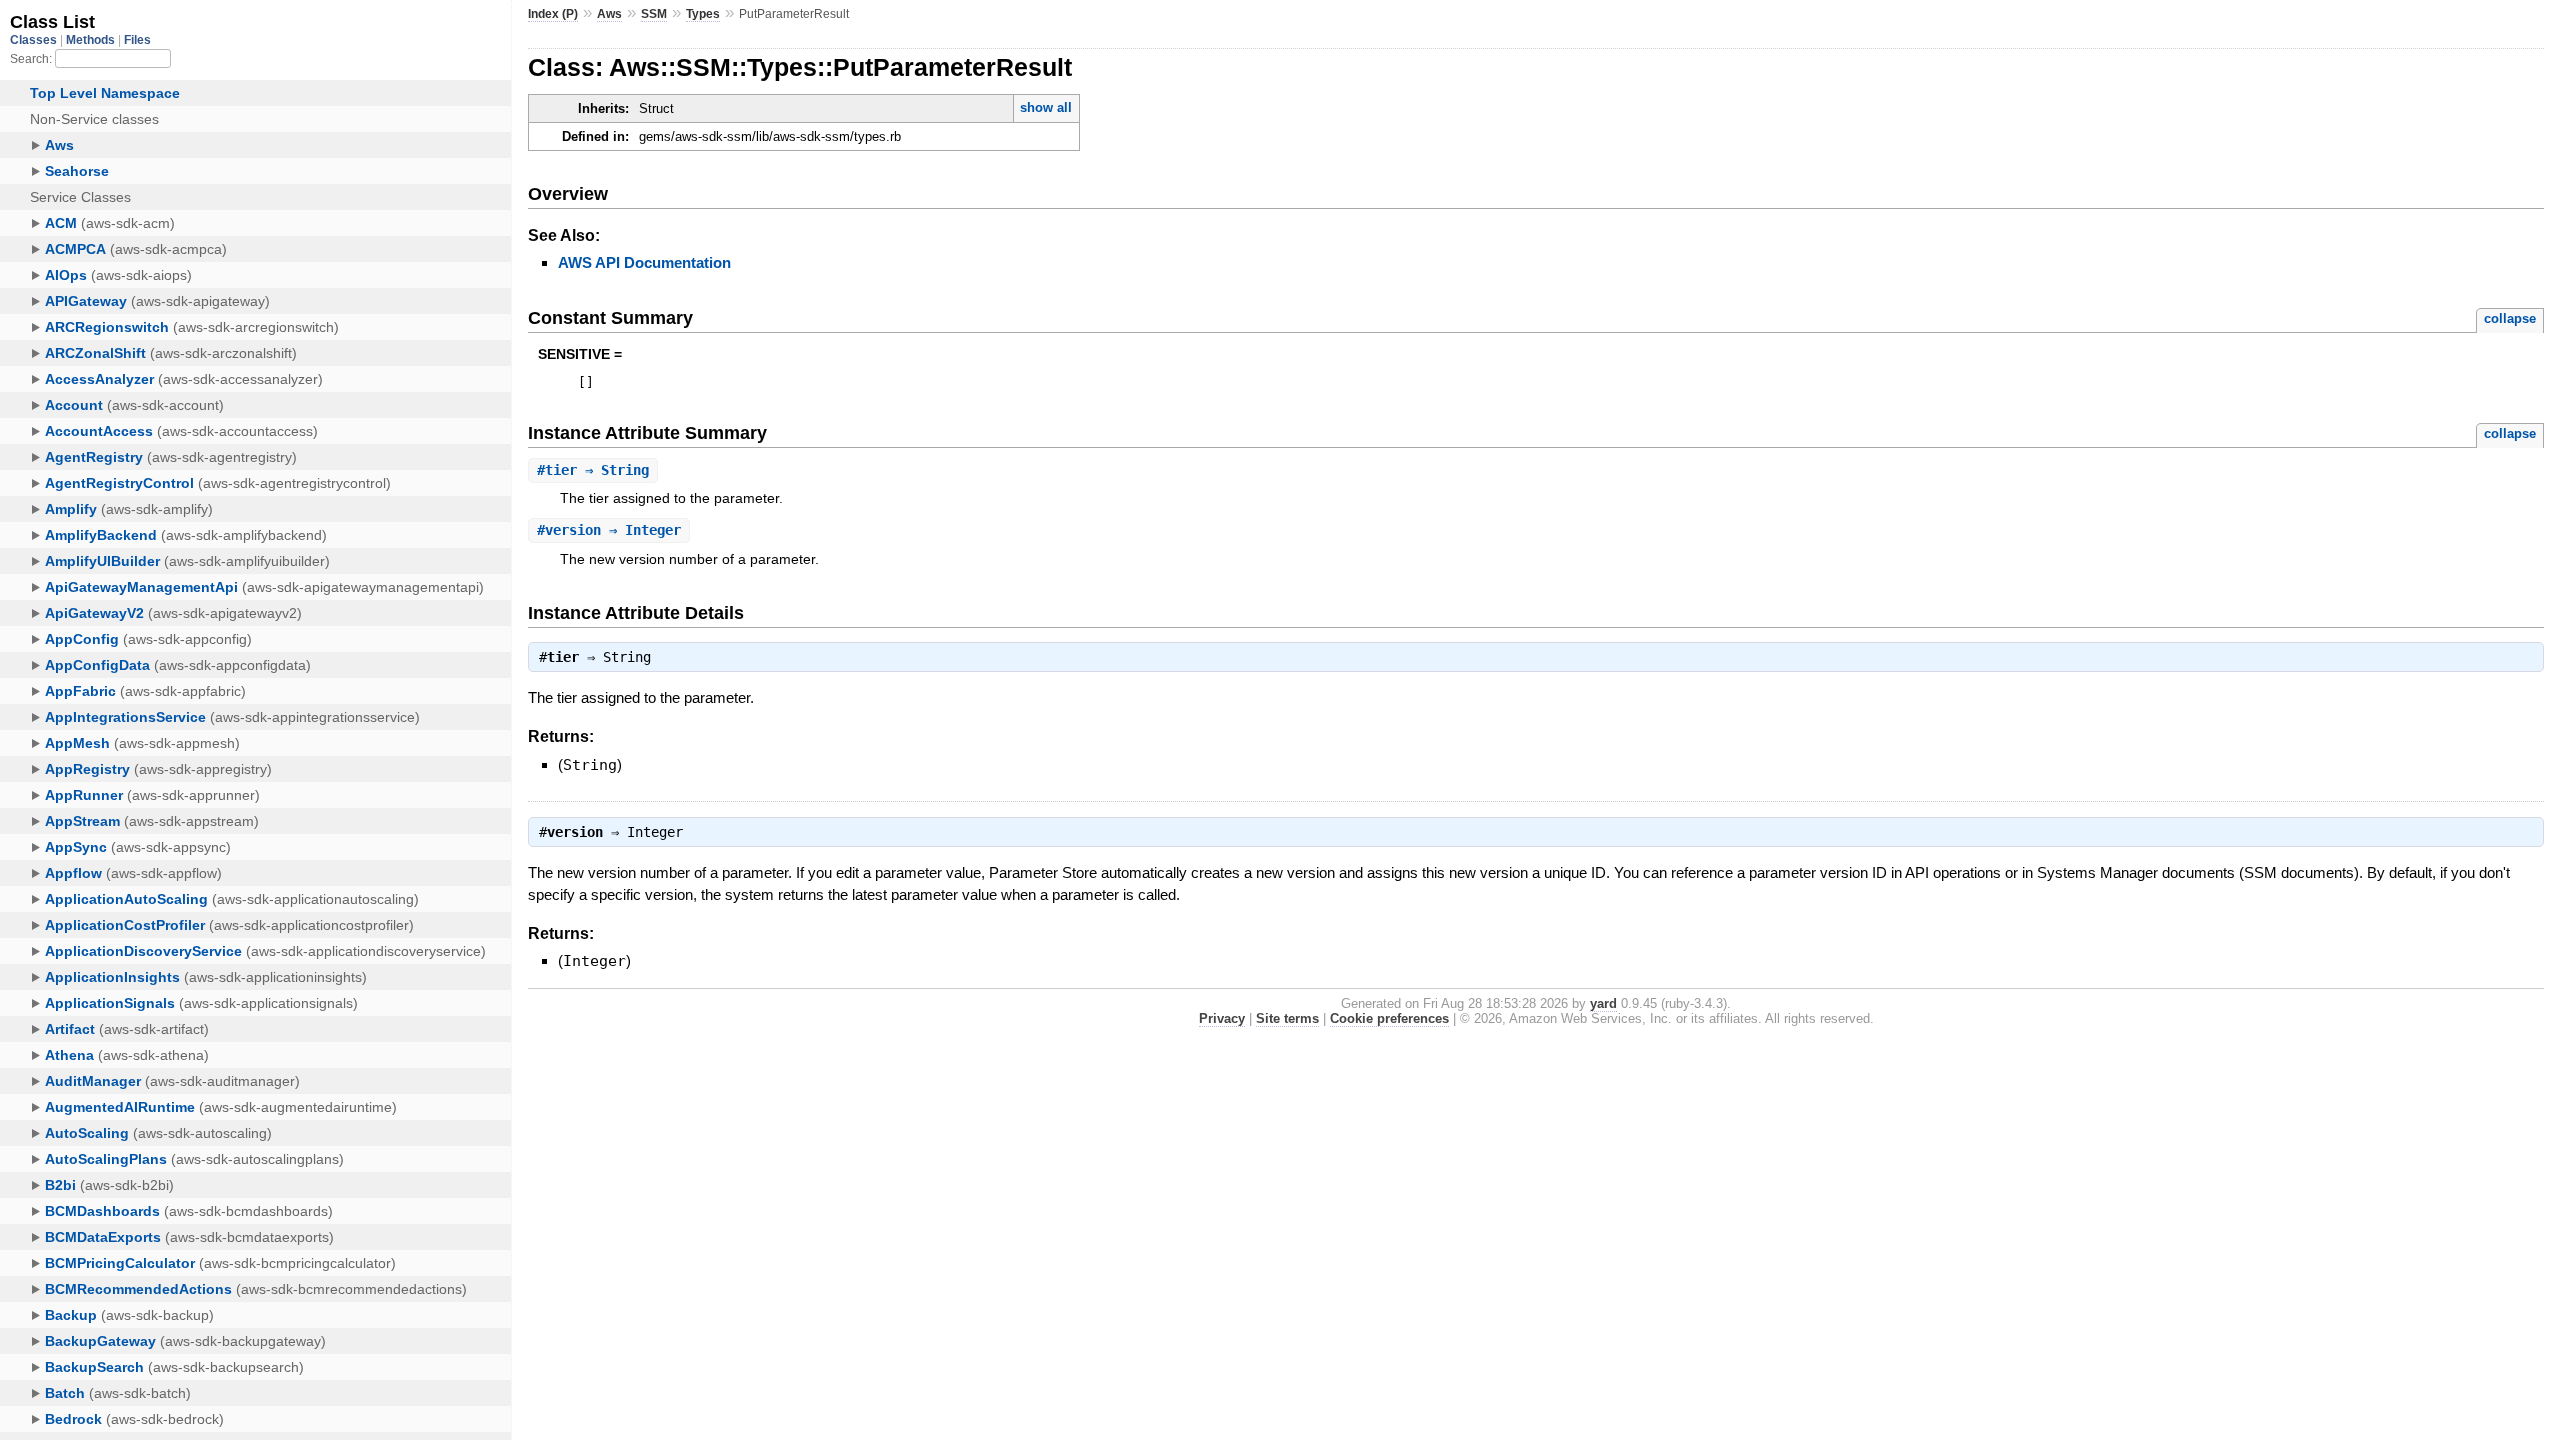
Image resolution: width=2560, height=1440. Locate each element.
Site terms (1287, 1018)
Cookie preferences (1389, 1018)
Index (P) (553, 14)
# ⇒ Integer (609, 530)
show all (1046, 107)
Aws (609, 14)
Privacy (1222, 1018)
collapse (2510, 318)
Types (703, 14)
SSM (654, 14)
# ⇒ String (593, 470)
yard (1603, 1003)
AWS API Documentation (644, 262)
